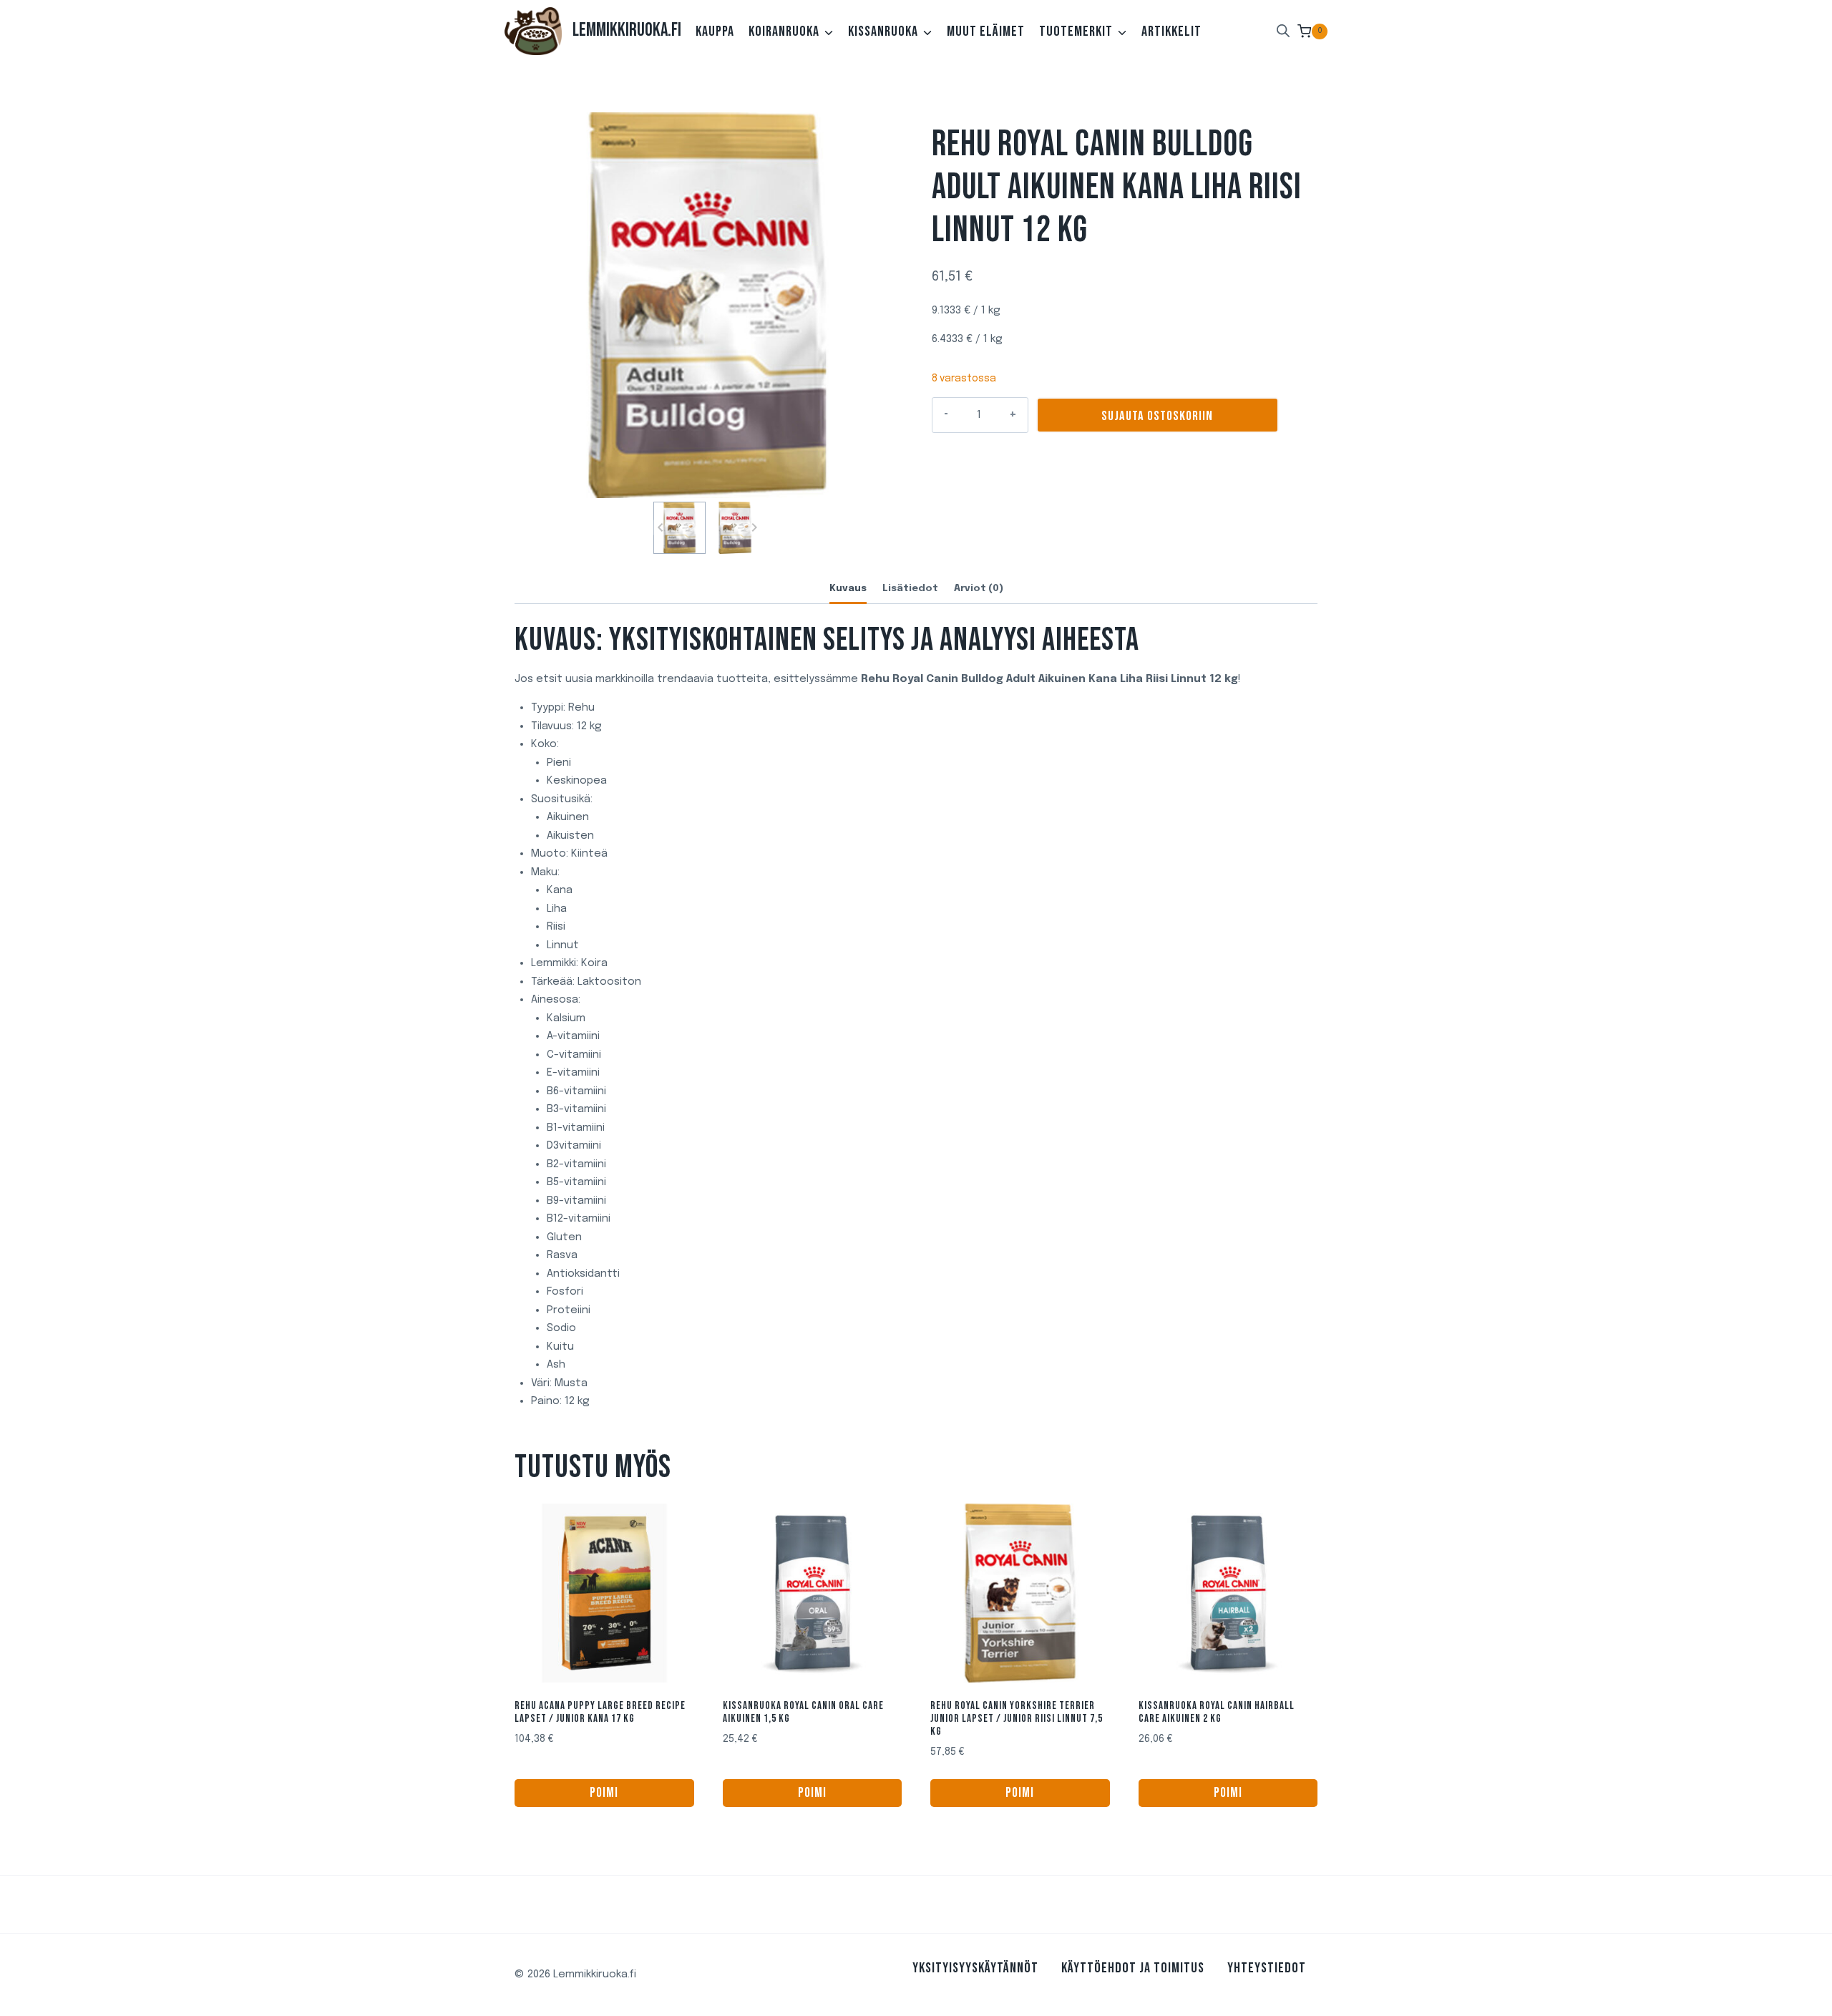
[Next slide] (754, 528)
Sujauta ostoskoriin (1157, 416)
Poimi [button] (604, 1793)
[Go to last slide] (661, 528)
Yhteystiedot (1267, 1968)
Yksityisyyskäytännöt (975, 1968)
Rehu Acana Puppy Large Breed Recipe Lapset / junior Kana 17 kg (600, 1712)
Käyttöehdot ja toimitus (1133, 1968)
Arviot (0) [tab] (979, 588)
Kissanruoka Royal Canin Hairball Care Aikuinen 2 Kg (1217, 1712)
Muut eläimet (986, 31)
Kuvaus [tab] (848, 588)
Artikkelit (1171, 31)
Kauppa (715, 31)
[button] (679, 528)
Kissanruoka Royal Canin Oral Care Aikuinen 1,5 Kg (803, 1712)
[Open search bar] (1283, 31)
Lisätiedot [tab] (910, 588)
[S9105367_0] (707, 305)
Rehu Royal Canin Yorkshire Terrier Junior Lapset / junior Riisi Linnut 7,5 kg (1017, 1719)
